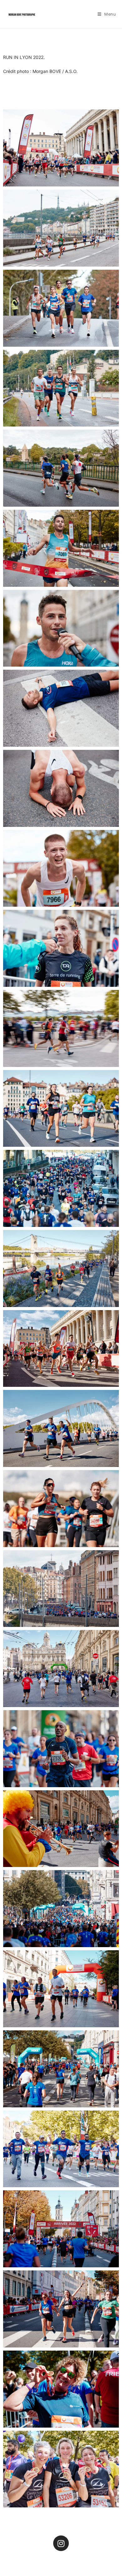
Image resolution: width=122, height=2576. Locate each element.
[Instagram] (61, 2543)
